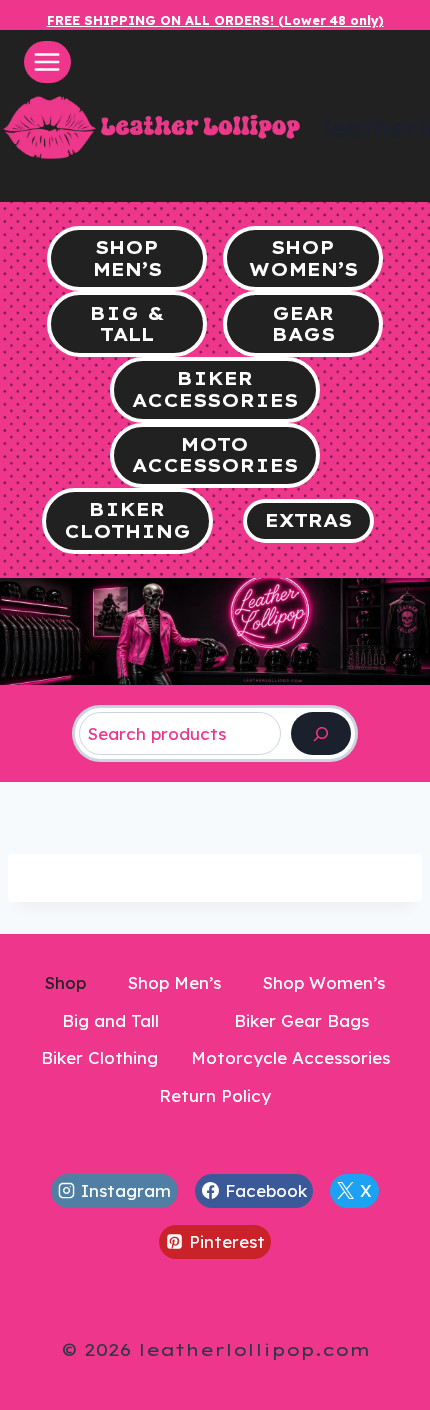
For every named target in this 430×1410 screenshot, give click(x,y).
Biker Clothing (99, 1057)
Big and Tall (110, 1020)
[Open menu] (47, 61)
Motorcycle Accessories (290, 1057)
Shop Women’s (324, 982)
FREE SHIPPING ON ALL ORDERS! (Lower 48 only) (215, 20)
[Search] (321, 733)
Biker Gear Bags (301, 1020)
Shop (65, 982)
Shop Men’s (174, 982)
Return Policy (215, 1095)
